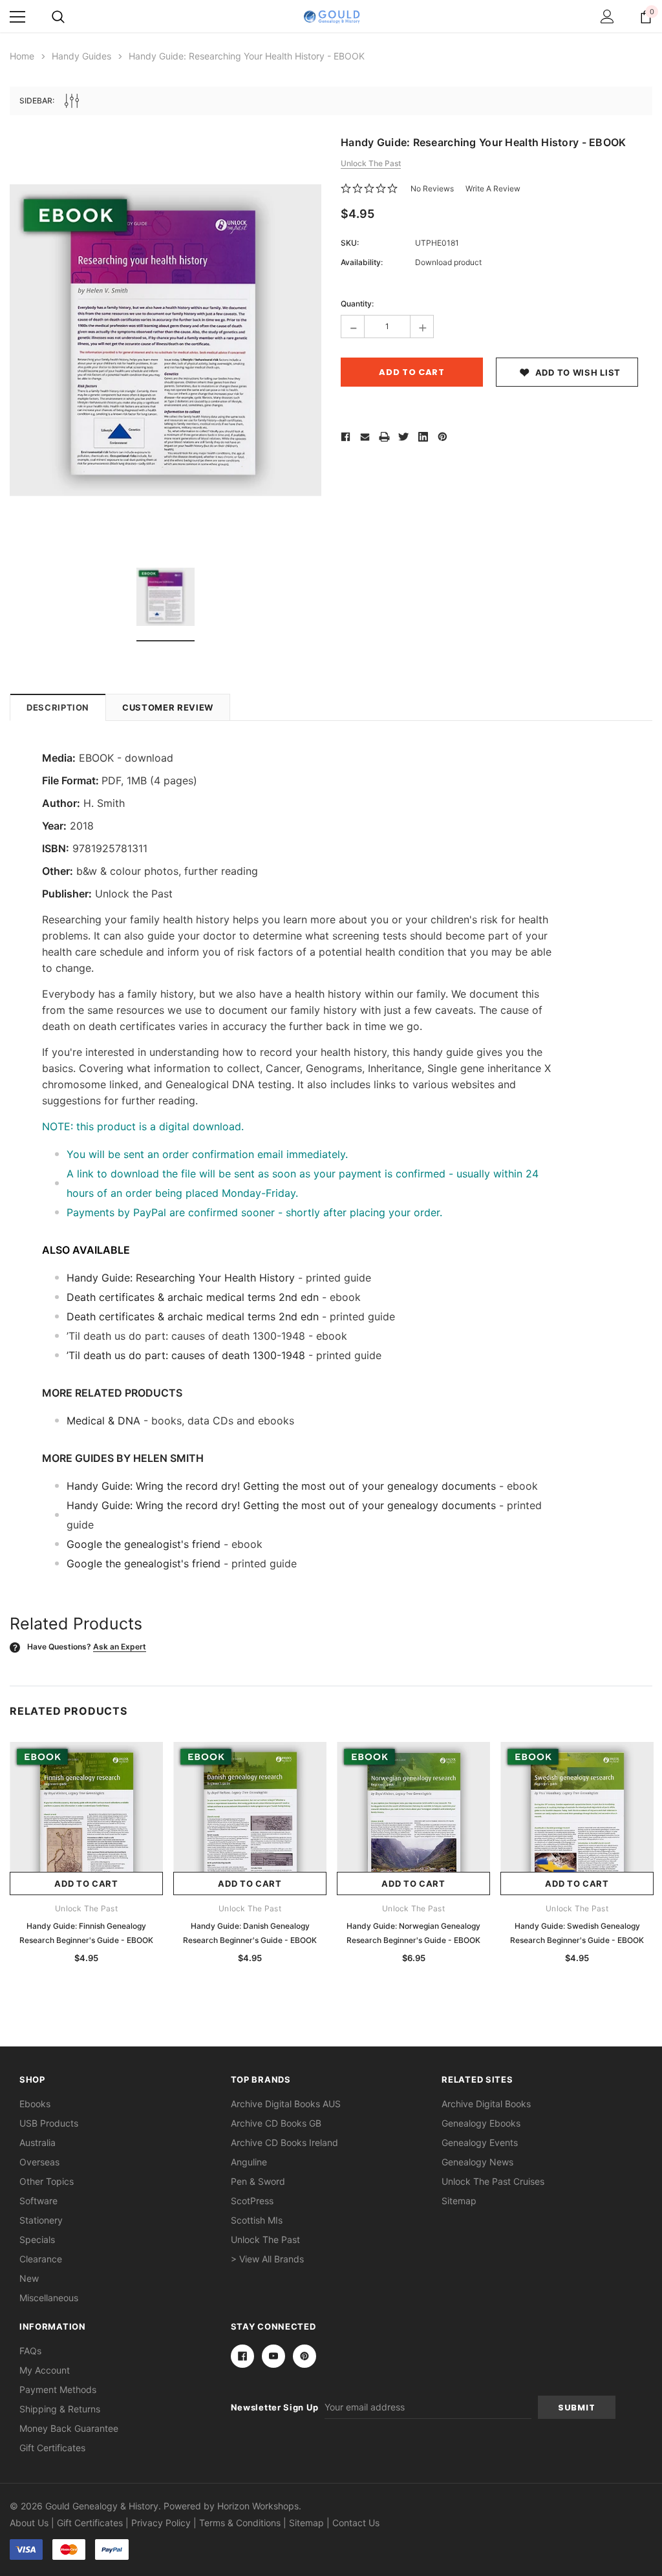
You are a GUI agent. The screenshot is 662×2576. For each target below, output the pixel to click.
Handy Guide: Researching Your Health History (181, 1278)
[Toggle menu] (17, 17)
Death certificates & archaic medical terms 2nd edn (193, 1297)
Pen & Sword (258, 2181)
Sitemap (459, 2201)
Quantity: (357, 304)
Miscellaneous (49, 2298)
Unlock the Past (265, 2239)
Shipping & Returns (60, 2409)
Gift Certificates (52, 2448)
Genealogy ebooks (481, 2123)
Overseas (39, 2162)
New (29, 2278)
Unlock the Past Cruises (493, 2181)
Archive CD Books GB (276, 2123)
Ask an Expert (120, 1647)
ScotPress (252, 2201)
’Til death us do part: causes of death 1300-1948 (186, 1355)
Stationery (41, 2220)
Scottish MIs (257, 2220)
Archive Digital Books (486, 2104)
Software (38, 2201)
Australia (37, 2142)
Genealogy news (477, 2162)
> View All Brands (267, 2259)
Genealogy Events (480, 2142)
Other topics (47, 2181)
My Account (45, 2370)
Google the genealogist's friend (144, 1544)
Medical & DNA (103, 1421)
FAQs (30, 2351)
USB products (49, 2123)
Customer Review (168, 707)
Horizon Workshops (258, 2506)
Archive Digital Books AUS (286, 2104)
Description (58, 707)
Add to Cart (86, 1884)
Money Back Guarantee (69, 2428)
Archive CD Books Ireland (284, 2142)
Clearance (41, 2259)
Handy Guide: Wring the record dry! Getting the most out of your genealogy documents (281, 1486)
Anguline (249, 2162)
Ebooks (35, 2104)
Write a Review (493, 188)
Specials (37, 2239)
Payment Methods (58, 2389)
